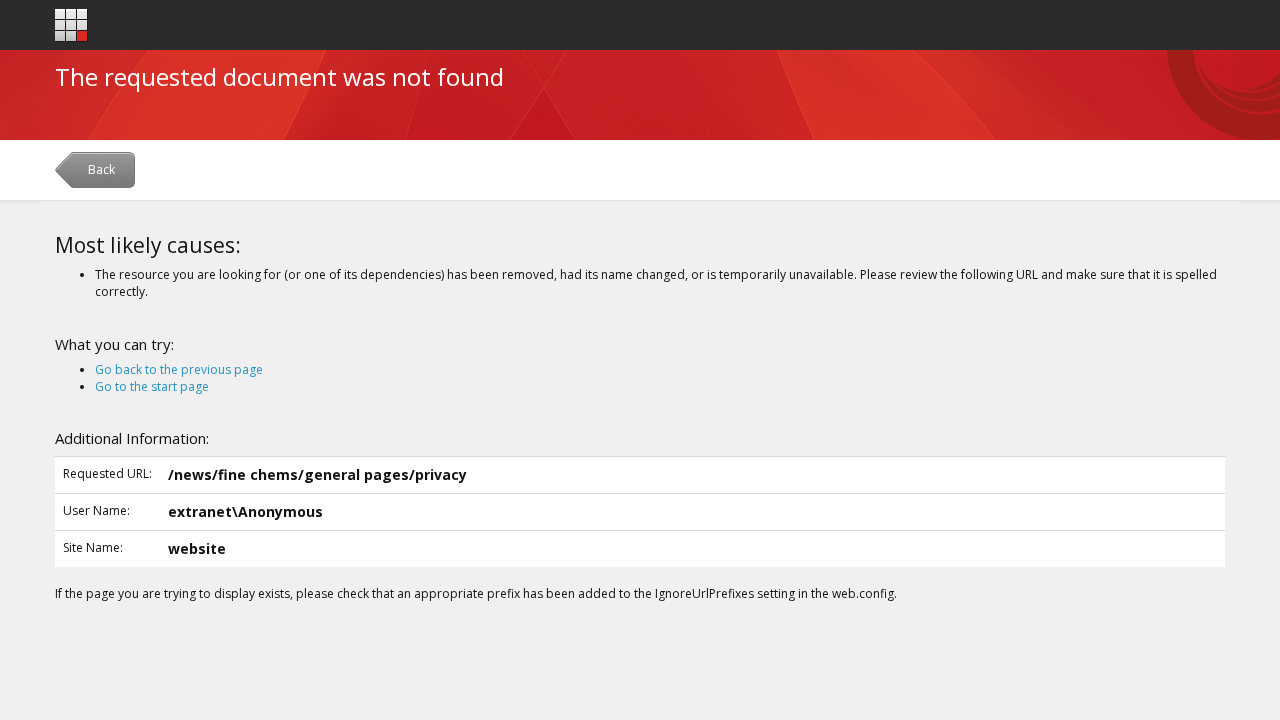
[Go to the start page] (71, 25)
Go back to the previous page (179, 369)
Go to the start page (152, 386)
